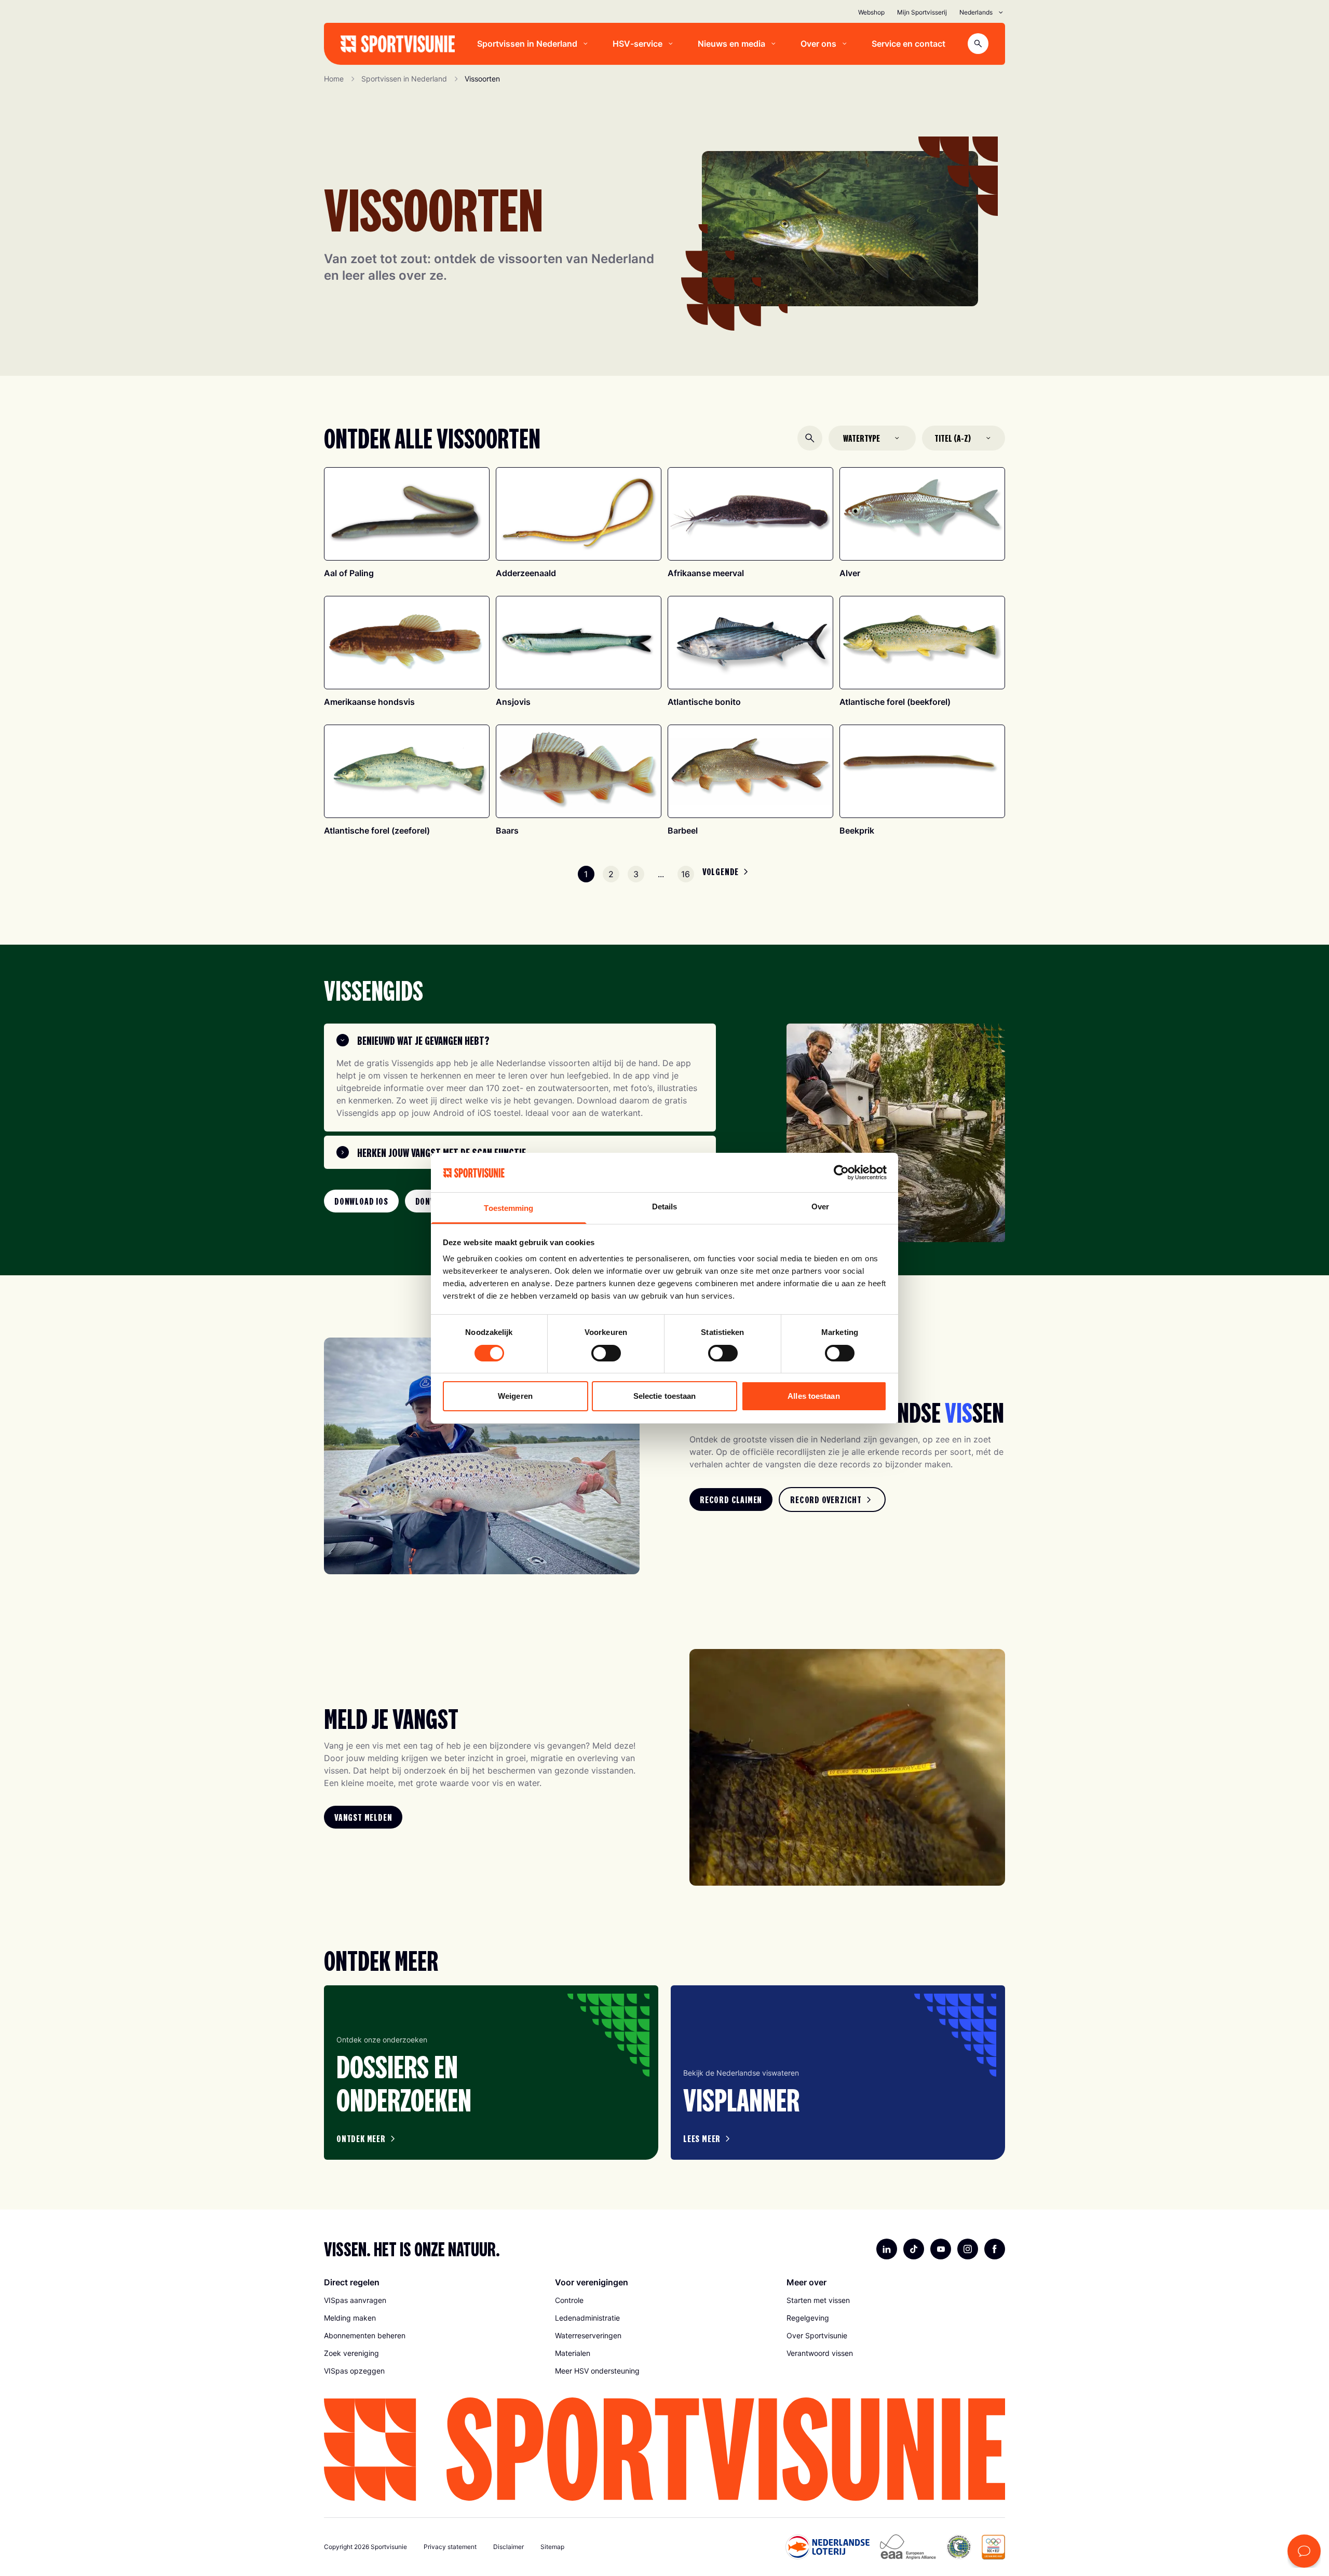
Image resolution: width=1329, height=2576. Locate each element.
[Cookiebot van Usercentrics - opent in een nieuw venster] (841, 1173)
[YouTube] (941, 2249)
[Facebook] (995, 2249)
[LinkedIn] (887, 2249)
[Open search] (978, 44)
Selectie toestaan (665, 1396)
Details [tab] (665, 1207)
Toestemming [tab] (508, 1208)
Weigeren (515, 1396)
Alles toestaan (813, 1396)
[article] (491, 2073)
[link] (361, 1201)
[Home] (398, 44)
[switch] (606, 1353)
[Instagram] (968, 2249)
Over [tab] (820, 1207)
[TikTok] (914, 2249)
